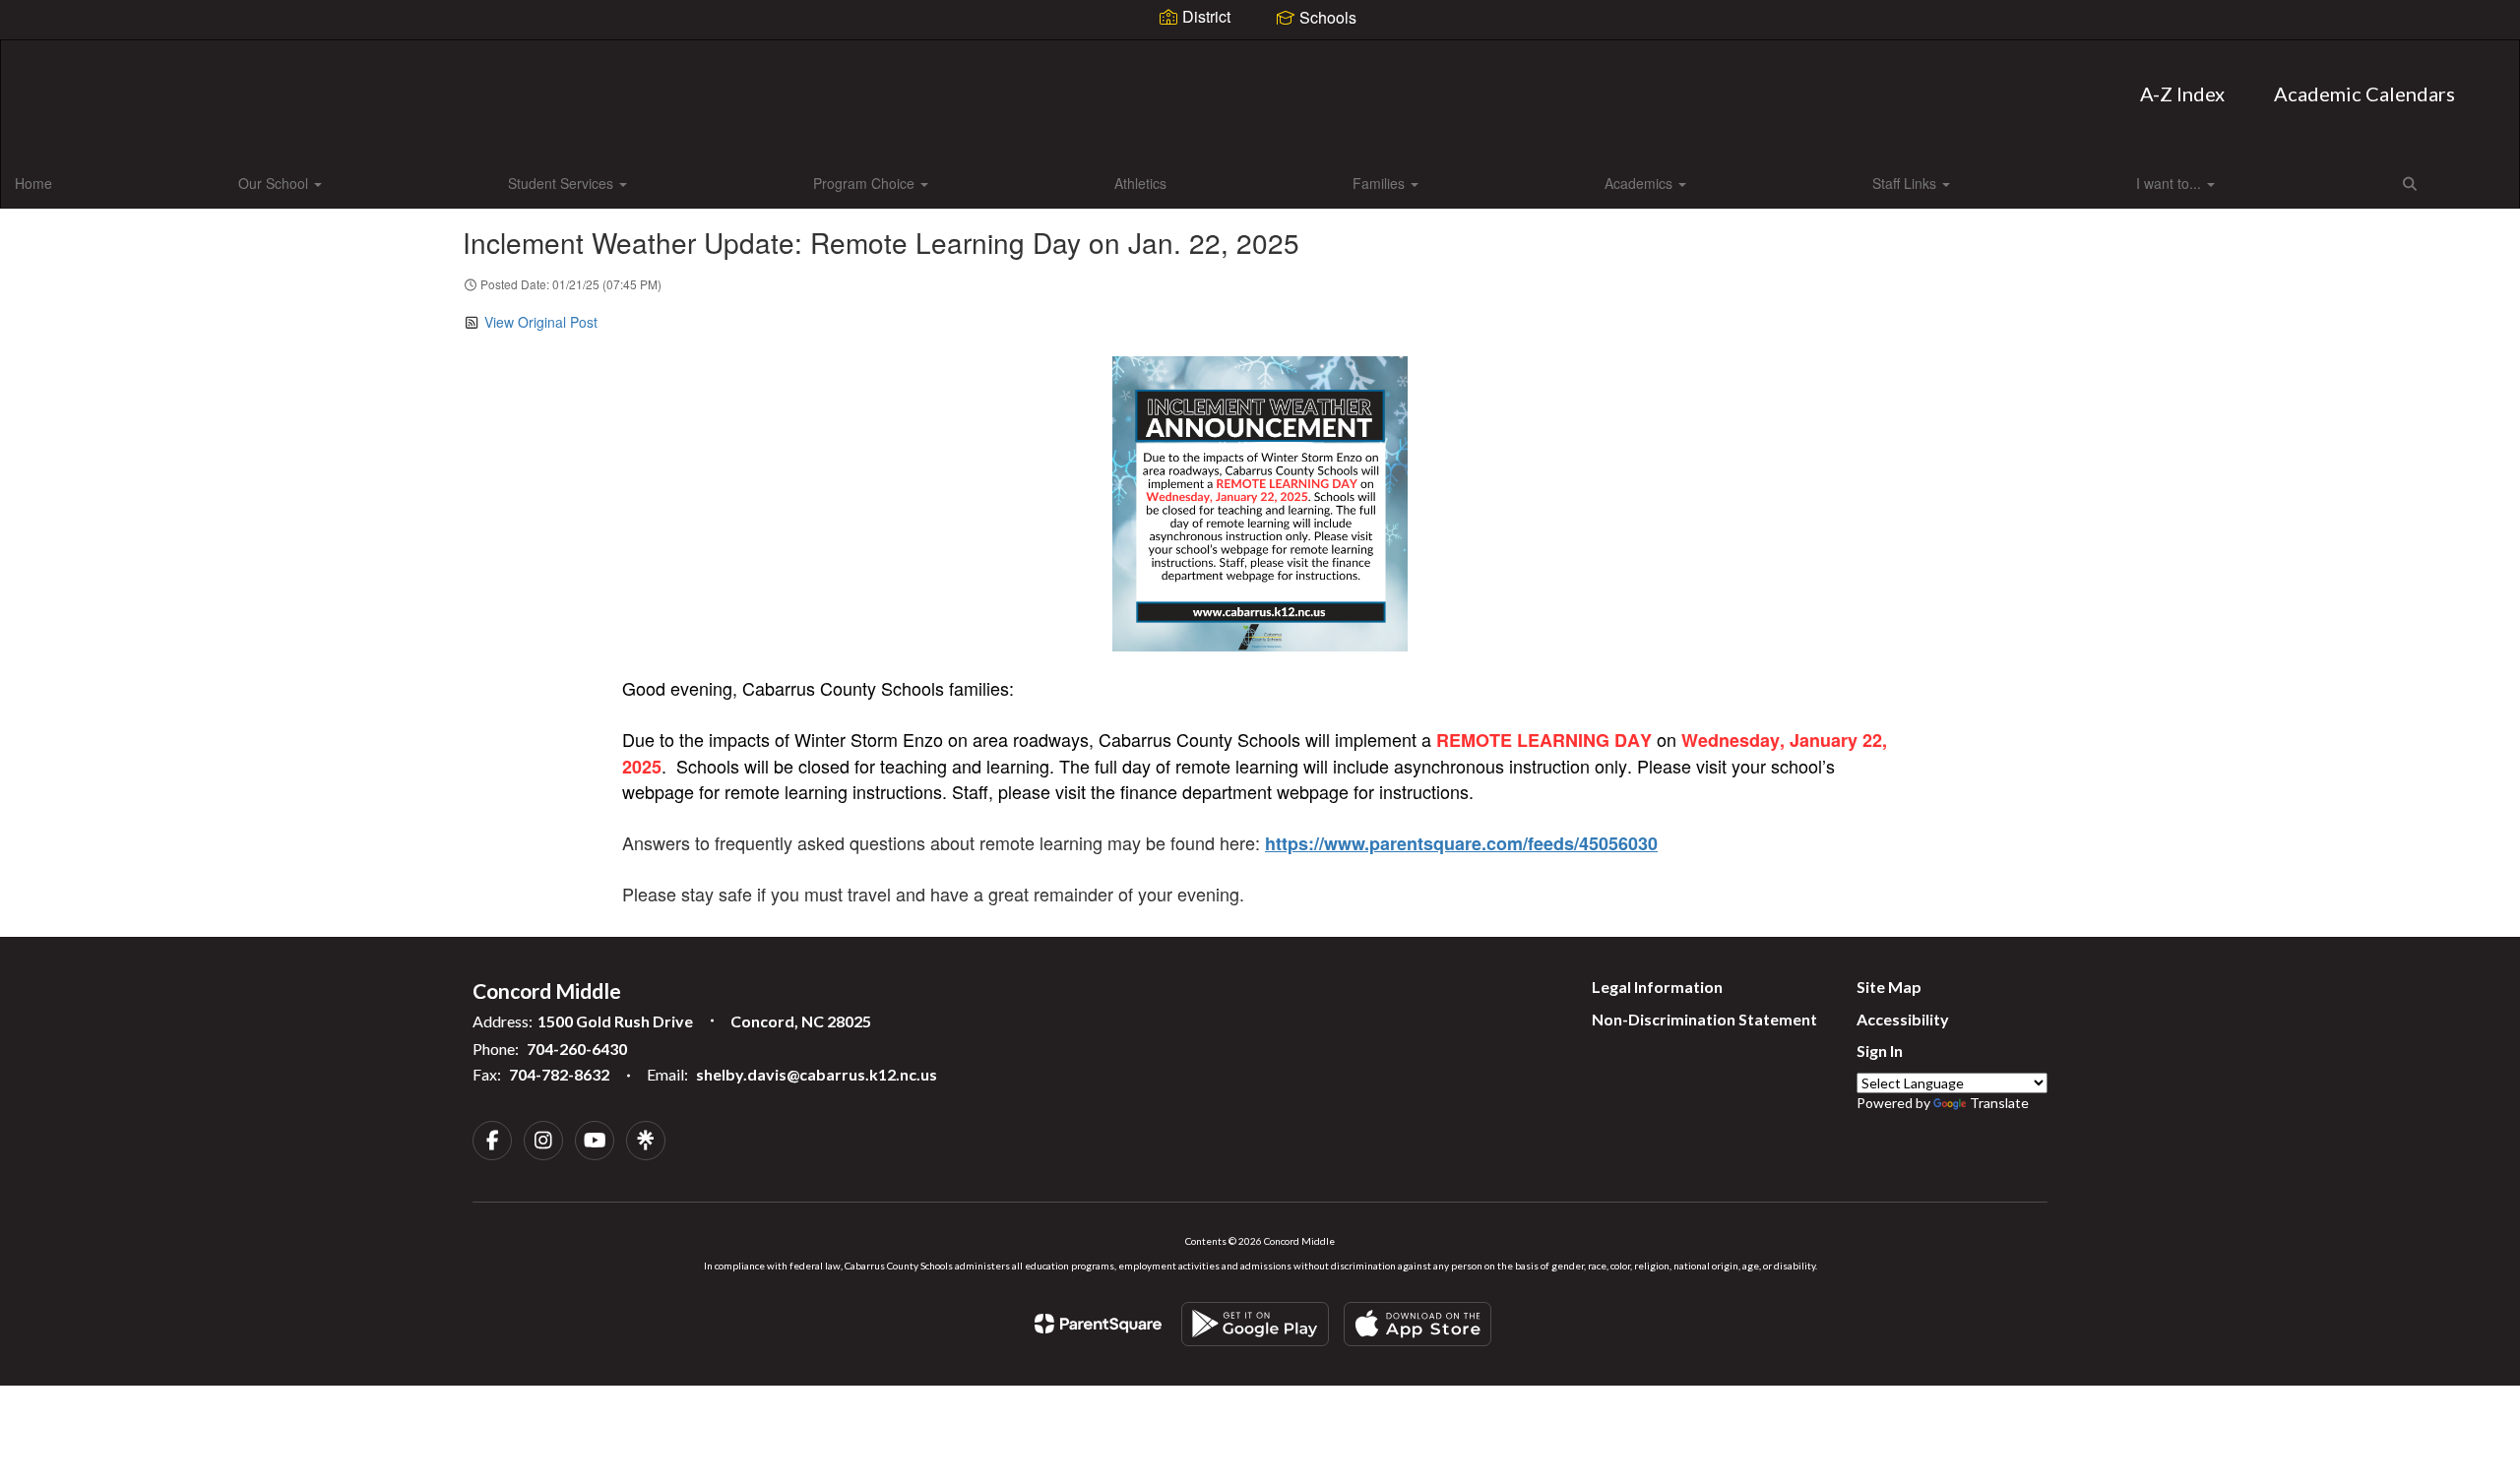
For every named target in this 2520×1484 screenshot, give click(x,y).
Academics (1640, 183)
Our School (275, 183)
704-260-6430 (577, 1049)
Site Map (1889, 987)
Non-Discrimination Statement (1704, 1019)
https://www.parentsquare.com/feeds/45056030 (1461, 843)
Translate (1999, 1103)
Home (33, 183)
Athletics (1140, 183)
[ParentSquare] (1098, 1324)
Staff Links (1906, 183)
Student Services (563, 183)
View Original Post (541, 322)
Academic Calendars (2364, 93)
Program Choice (866, 183)
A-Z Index (2182, 93)
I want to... (2171, 183)
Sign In (1880, 1051)
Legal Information (1657, 987)
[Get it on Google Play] (1255, 1324)
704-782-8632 (559, 1074)
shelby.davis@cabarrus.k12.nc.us (817, 1074)
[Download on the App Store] (1417, 1324)
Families (1381, 183)
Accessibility (1903, 1019)
